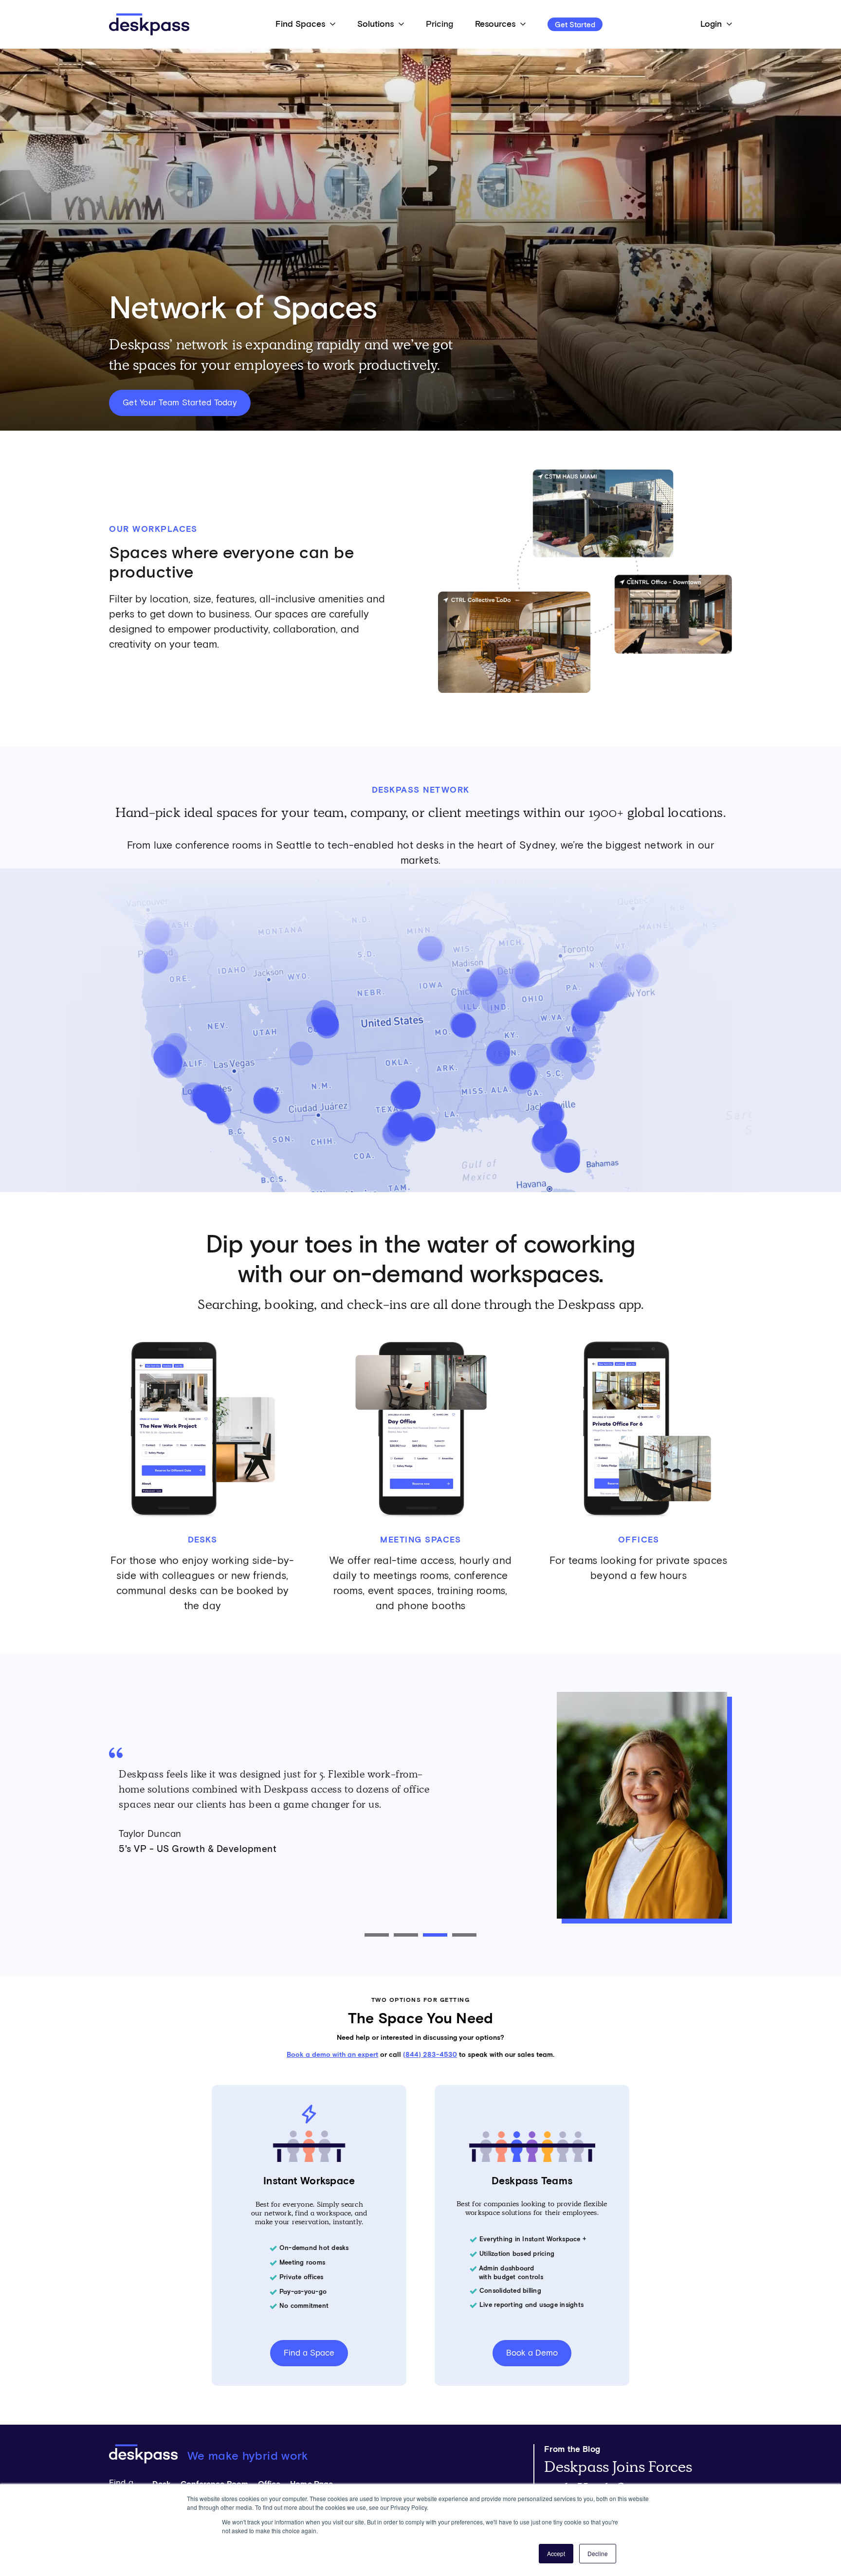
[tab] (377, 1935)
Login (711, 24)
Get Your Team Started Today (180, 403)
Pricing (439, 24)
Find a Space (309, 2353)
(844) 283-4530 (430, 2055)
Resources (495, 24)
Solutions (375, 24)
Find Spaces (300, 24)
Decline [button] (598, 2553)
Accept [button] (556, 2553)
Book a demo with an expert (332, 2055)
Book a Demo (532, 2353)
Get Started (575, 25)
